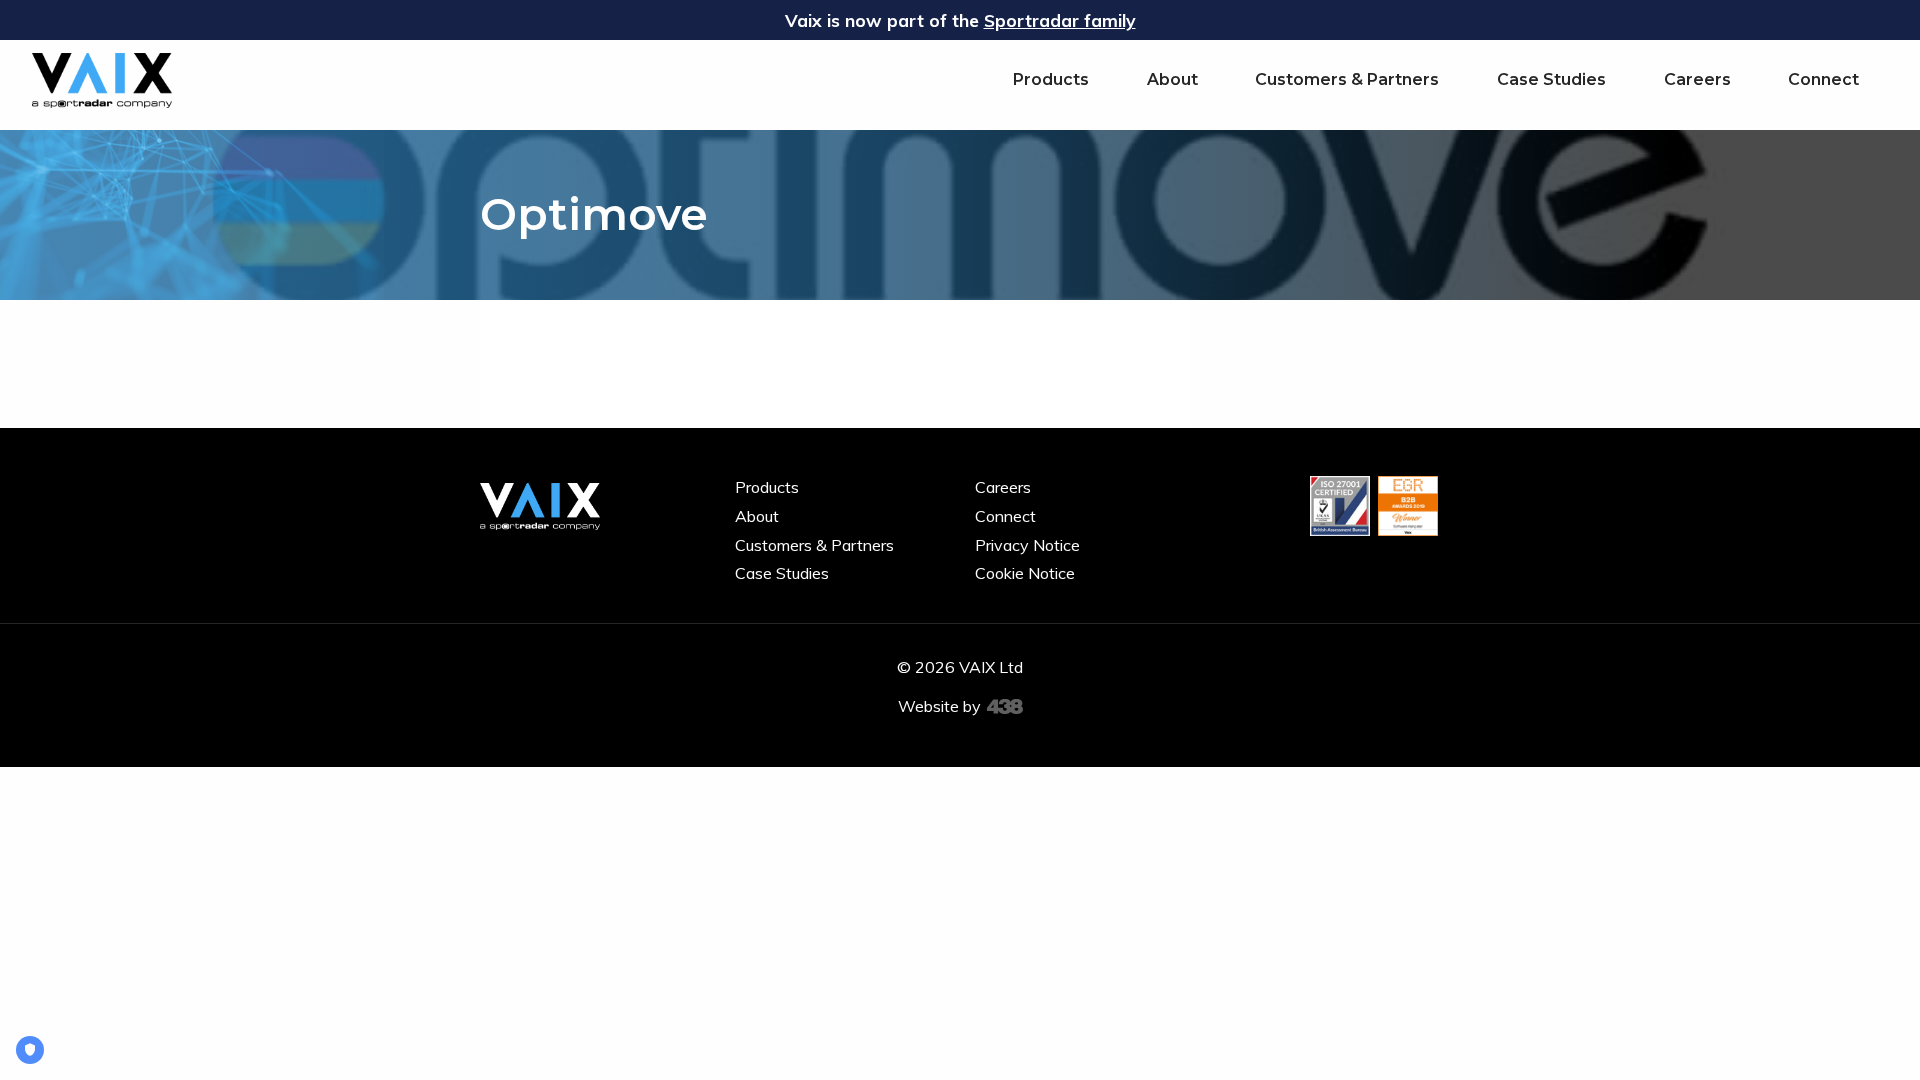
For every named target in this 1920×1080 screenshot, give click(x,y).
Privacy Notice (1027, 545)
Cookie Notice (1025, 573)
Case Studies (1551, 79)
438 (1005, 707)
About (1172, 79)
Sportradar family (1060, 20)
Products (1051, 79)
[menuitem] (1051, 79)
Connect (1823, 79)
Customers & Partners (1347, 79)
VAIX (102, 80)
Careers (1697, 79)
